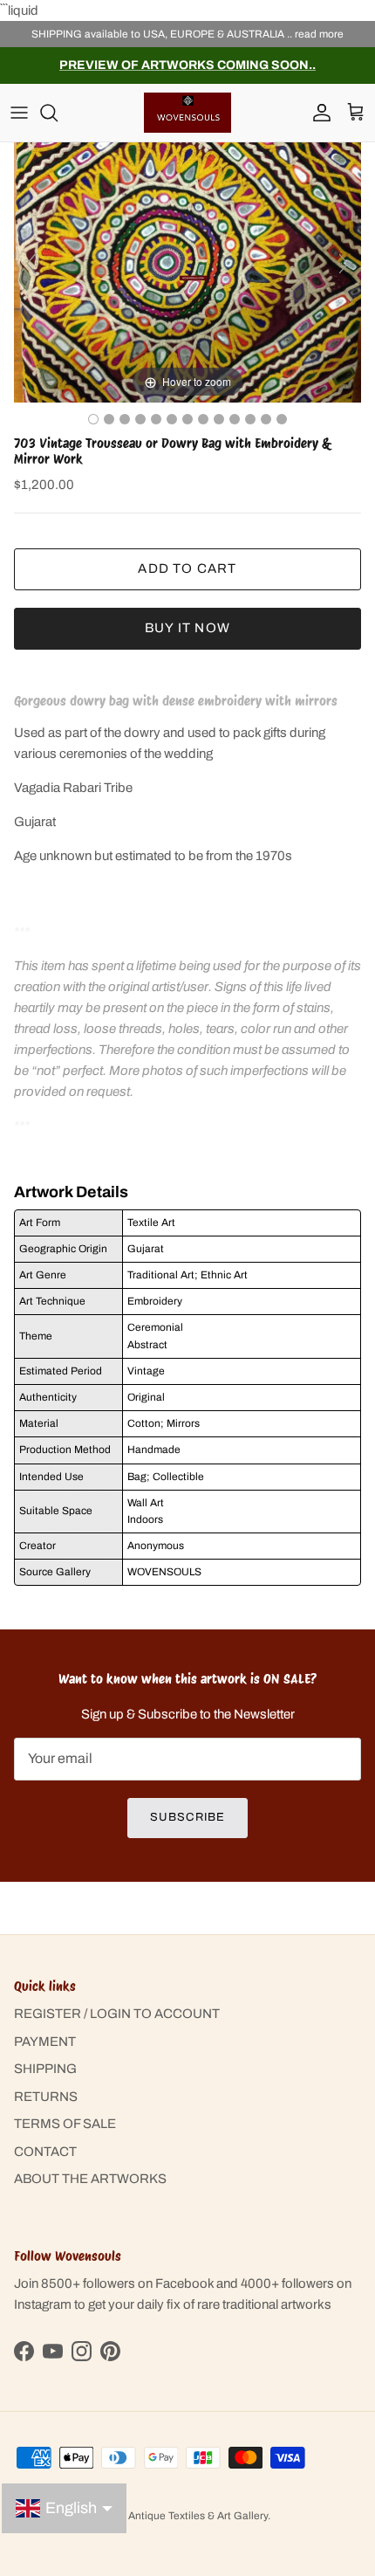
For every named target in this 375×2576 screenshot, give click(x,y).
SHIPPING (45, 2069)
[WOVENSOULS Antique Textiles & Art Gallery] (187, 112)
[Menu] (19, 113)
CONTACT (45, 2152)
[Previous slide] (31, 264)
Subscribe (187, 1817)
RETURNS (46, 2097)
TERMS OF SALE (65, 2124)
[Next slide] (344, 264)
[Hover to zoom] (187, 272)
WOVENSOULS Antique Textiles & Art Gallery (160, 2516)
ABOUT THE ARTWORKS (90, 2179)
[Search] (58, 113)
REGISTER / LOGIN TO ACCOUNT (117, 2014)
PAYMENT (45, 2042)
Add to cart (187, 568)
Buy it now (187, 628)
